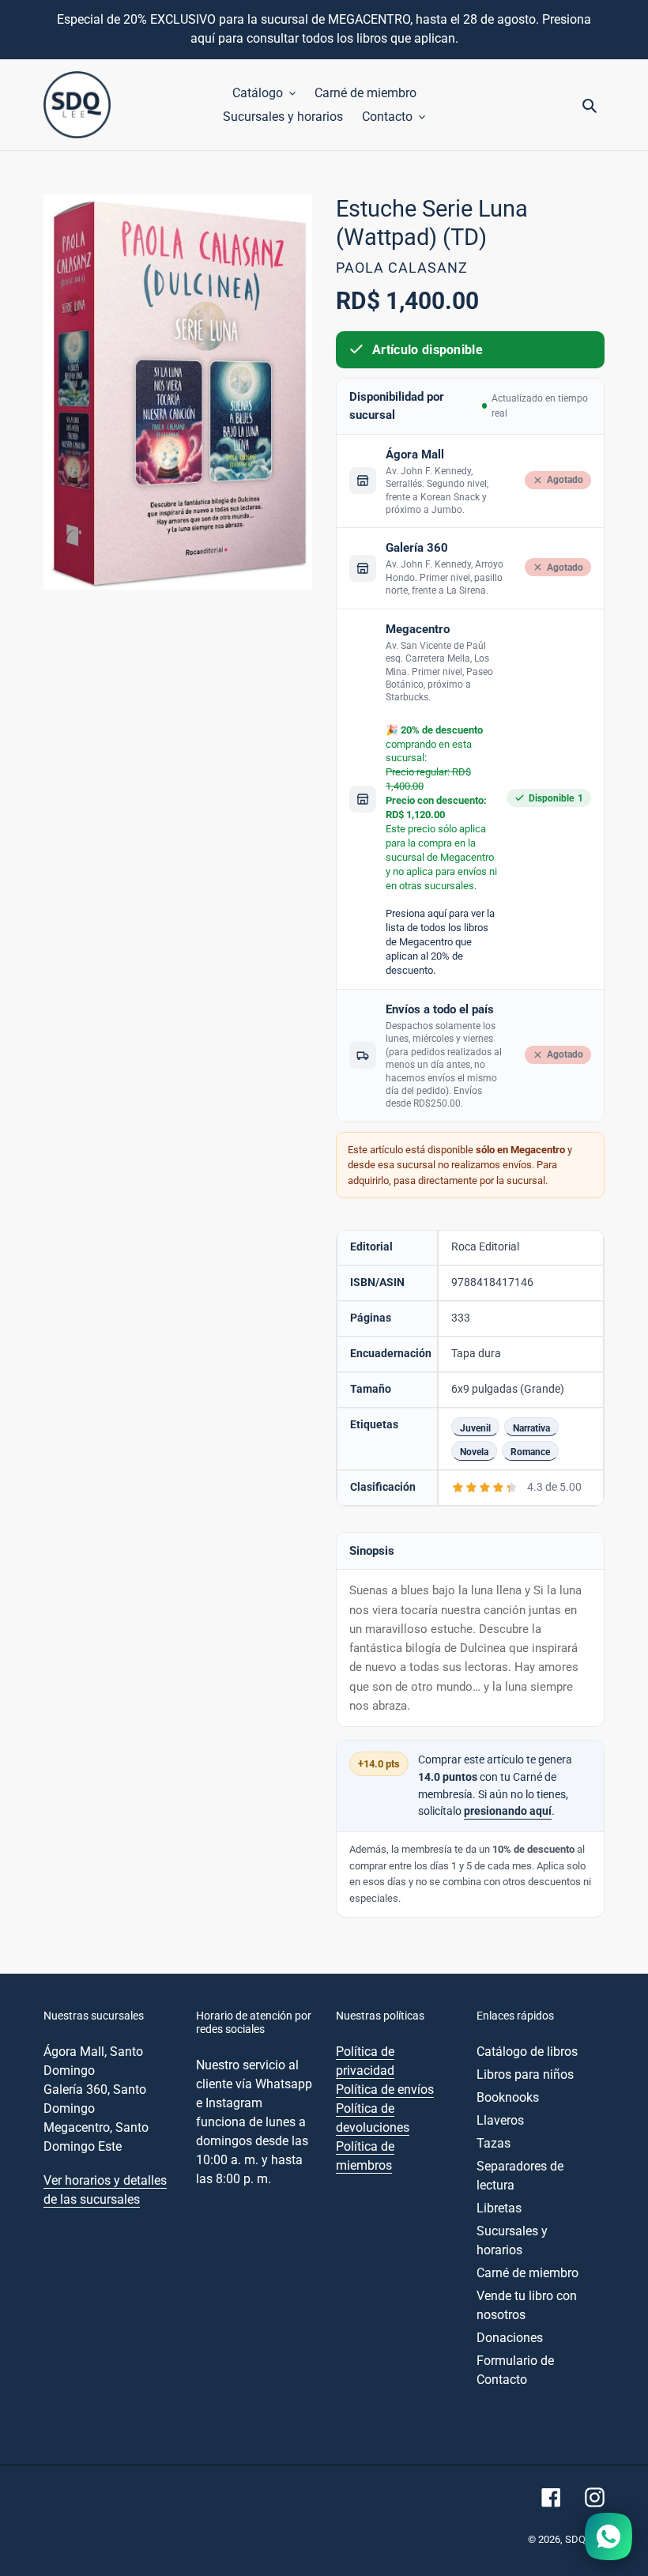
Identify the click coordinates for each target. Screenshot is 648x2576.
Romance (530, 1452)
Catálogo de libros (527, 2052)
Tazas (494, 2143)
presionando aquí (508, 1811)
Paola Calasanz (402, 268)
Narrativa (531, 1428)
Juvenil (475, 1428)
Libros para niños (525, 2074)
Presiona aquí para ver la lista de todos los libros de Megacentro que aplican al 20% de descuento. (440, 942)
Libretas (499, 2208)
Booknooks (508, 2097)
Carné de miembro (527, 2273)
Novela (474, 1452)
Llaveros (500, 2120)
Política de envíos (385, 2089)
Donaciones (510, 2338)
